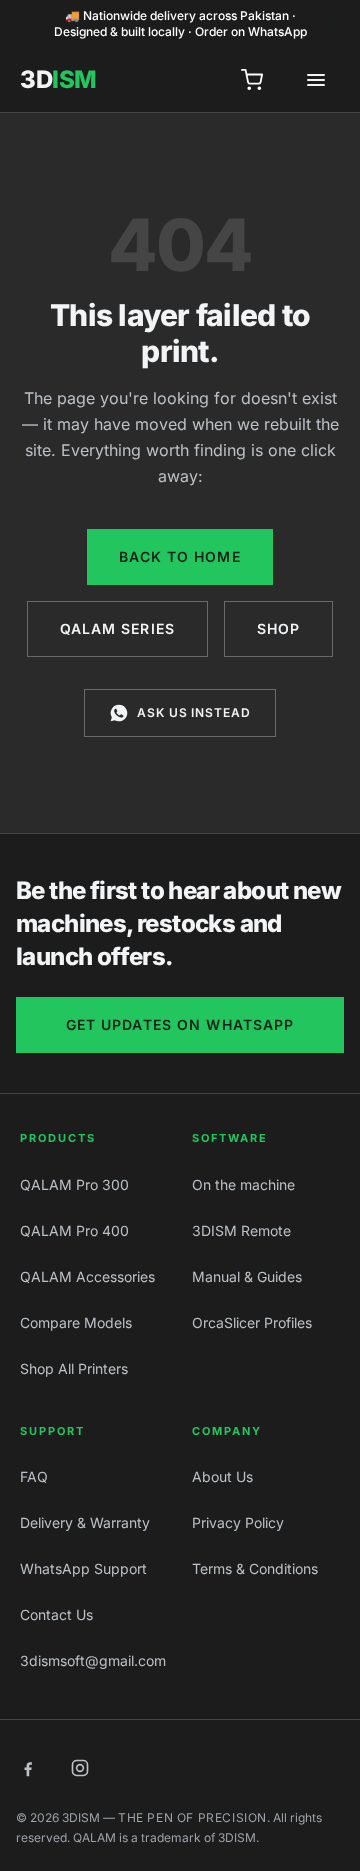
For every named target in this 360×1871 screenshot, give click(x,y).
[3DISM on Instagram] (80, 1768)
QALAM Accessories (87, 1276)
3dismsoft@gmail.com (93, 1660)
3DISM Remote (241, 1230)
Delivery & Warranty (85, 1522)
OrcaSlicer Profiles (252, 1322)
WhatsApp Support (83, 1568)
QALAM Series (117, 628)
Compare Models (76, 1322)
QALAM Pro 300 (74, 1184)
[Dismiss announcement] (334, 24)
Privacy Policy (238, 1522)
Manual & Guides (247, 1276)
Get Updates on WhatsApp (180, 1024)
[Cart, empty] (252, 80)
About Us (222, 1476)
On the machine (243, 1184)
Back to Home (179, 556)
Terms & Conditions (255, 1568)
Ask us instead (194, 712)
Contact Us (56, 1614)
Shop (278, 628)
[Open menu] (316, 80)
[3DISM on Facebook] (28, 1768)
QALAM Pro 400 (74, 1230)
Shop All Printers (74, 1368)
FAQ (34, 1476)
